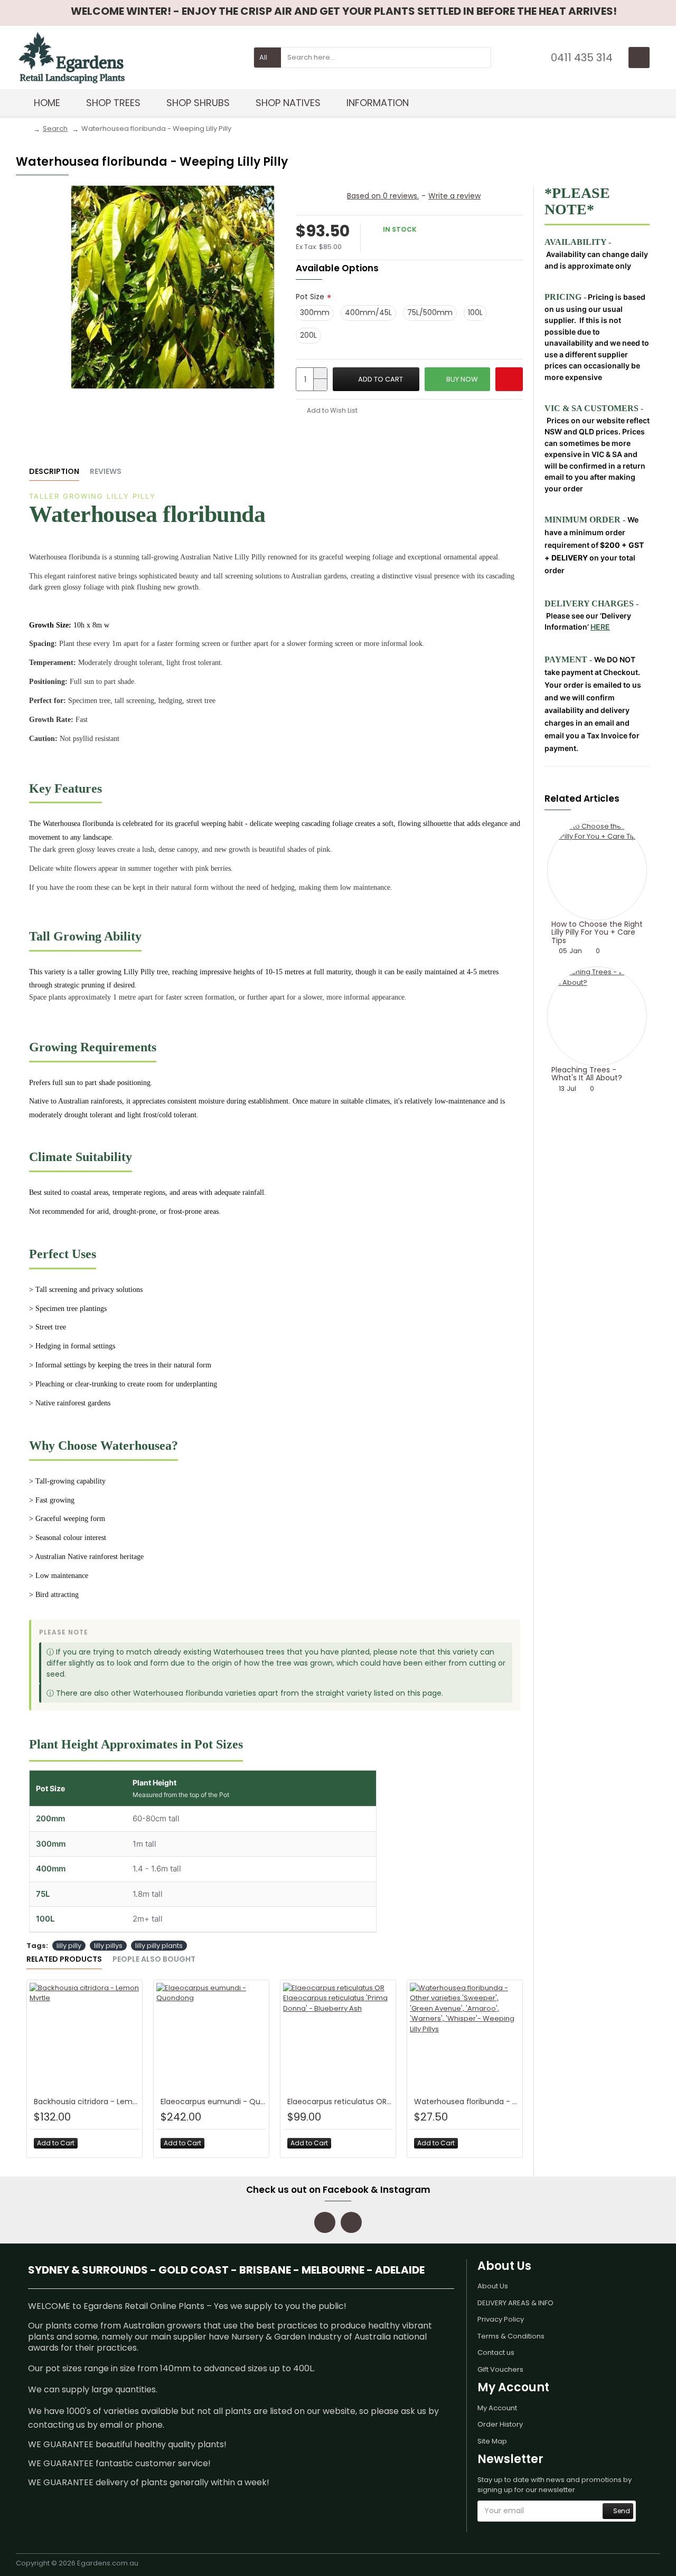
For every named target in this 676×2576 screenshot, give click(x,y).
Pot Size (310, 297)
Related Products (64, 1960)
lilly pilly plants (159, 1946)
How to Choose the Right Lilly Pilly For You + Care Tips (597, 933)
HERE (600, 627)
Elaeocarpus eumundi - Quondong (213, 2102)
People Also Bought (154, 1960)
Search (55, 129)
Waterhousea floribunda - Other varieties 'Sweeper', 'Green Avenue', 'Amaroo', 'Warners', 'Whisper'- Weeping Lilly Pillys (467, 2102)
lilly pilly (69, 1946)
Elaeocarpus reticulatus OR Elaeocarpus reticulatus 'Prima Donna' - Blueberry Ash (340, 2102)
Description (54, 472)
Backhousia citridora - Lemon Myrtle (87, 2102)
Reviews (106, 472)
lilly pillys (108, 1946)
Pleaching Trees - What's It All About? (587, 1074)
